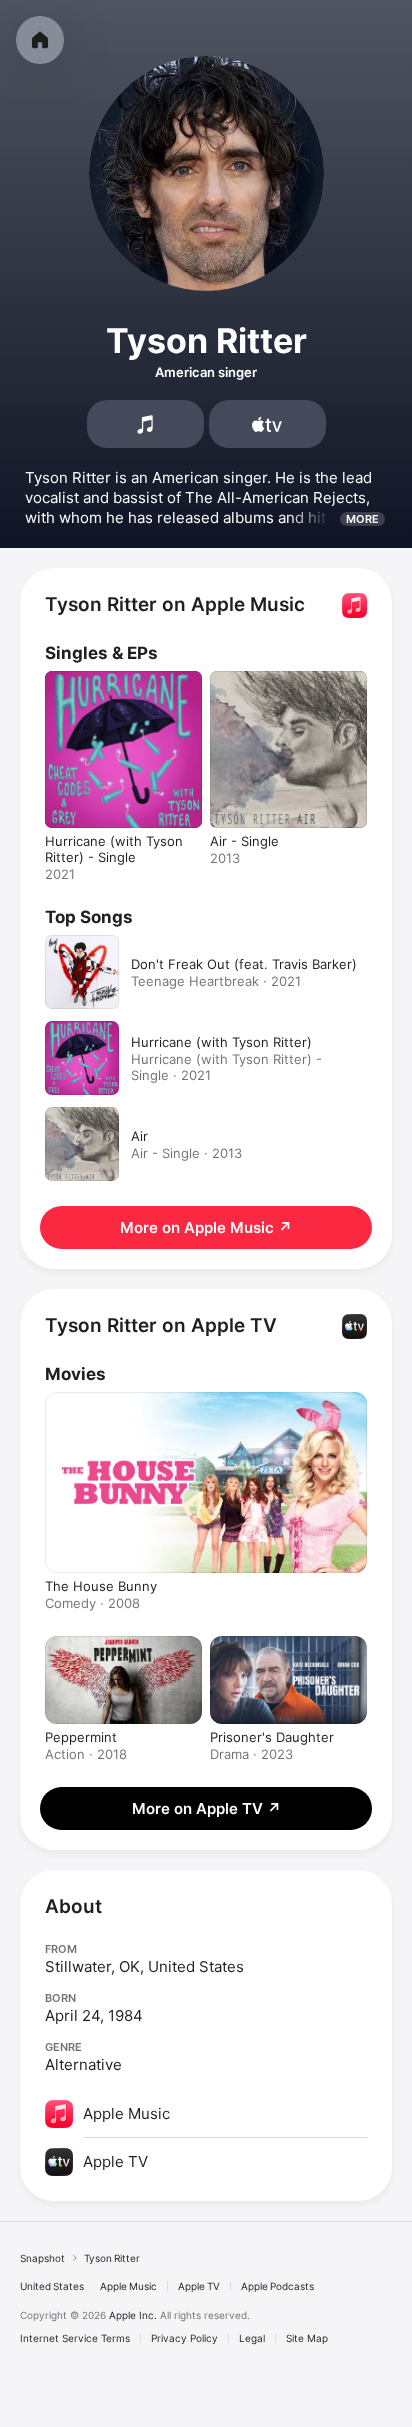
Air (139, 1136)
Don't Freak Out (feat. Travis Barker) (244, 964)
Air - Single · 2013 (186, 1153)
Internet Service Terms (75, 2338)
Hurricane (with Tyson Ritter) (221, 1042)
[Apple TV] (267, 424)
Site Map (307, 2338)
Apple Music (128, 2286)
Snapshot (42, 2258)
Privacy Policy (184, 2338)
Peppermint (81, 1737)
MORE (362, 519)
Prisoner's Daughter (272, 1737)
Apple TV (199, 2286)
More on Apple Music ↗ (206, 1227)
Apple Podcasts (277, 2286)
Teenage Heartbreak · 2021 (216, 981)
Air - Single (244, 841)
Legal (252, 2338)
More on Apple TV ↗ (206, 1808)
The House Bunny (101, 1586)
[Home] (40, 40)
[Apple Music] (145, 424)
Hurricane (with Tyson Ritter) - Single (114, 849)
